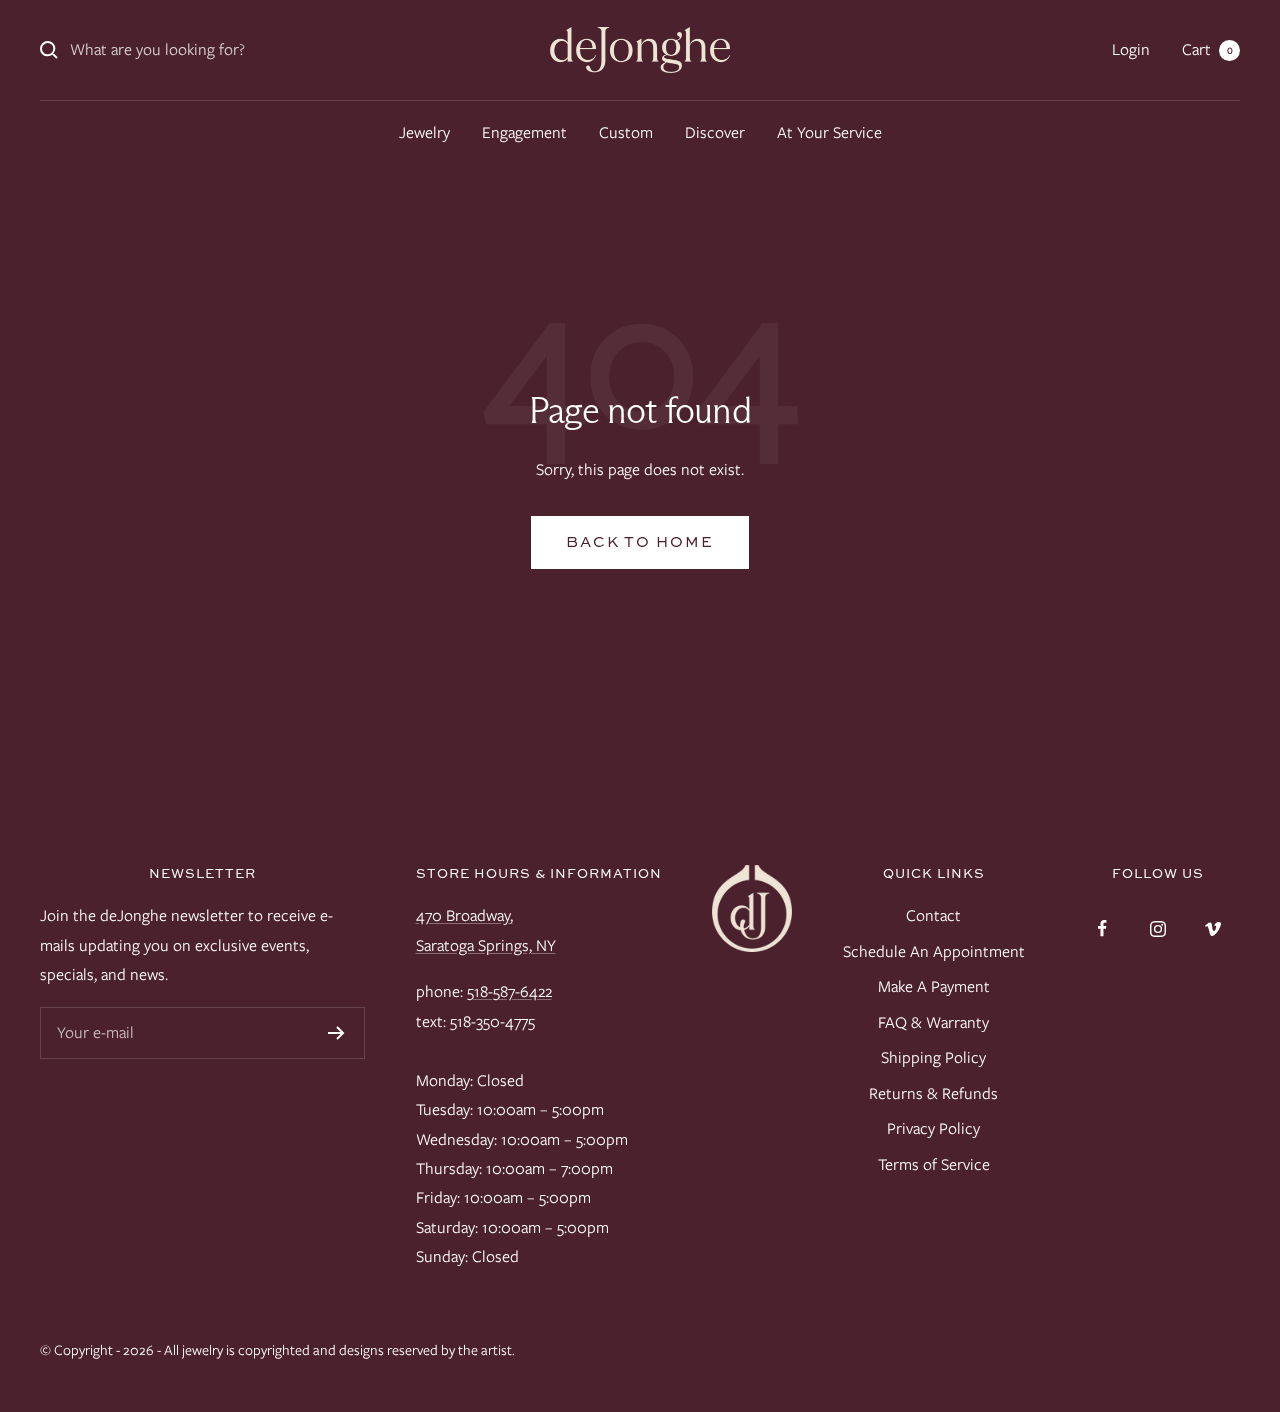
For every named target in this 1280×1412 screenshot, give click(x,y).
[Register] (336, 1033)
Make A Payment (934, 986)
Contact (933, 915)
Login (1131, 49)
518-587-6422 (509, 991)
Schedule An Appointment (934, 951)
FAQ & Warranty (933, 1022)
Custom (626, 132)
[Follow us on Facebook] (1102, 928)
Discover (715, 132)
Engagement (524, 132)
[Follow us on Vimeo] (1212, 928)
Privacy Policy (933, 1128)
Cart (1207, 49)
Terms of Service (934, 1164)
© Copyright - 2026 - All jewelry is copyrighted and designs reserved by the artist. (277, 1350)
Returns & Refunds (933, 1093)
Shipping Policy (933, 1057)
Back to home (640, 541)
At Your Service (829, 132)
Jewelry (424, 132)
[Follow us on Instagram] (1157, 928)
